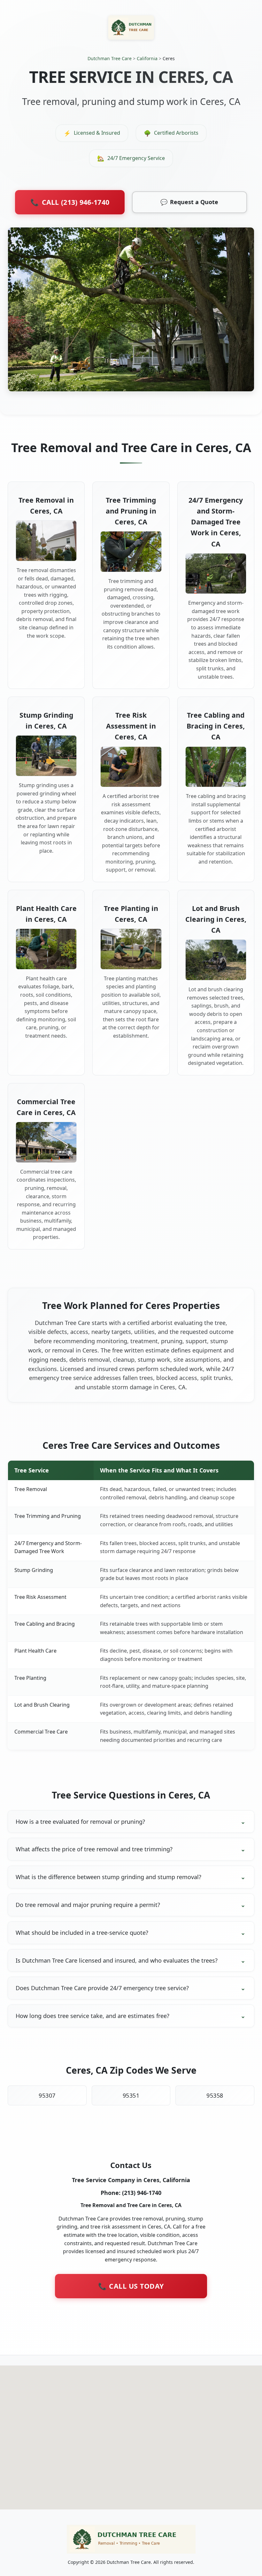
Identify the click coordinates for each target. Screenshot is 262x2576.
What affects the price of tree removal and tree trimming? (94, 1849)
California (147, 58)
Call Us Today (131, 2286)
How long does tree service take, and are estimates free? (92, 2016)
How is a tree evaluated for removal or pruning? (80, 1822)
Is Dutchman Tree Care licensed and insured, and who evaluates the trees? (117, 1960)
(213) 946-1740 (142, 2193)
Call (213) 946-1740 (70, 202)
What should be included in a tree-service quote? (82, 1933)
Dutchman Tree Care (110, 58)
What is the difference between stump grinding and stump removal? (108, 1877)
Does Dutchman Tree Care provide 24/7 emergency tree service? (102, 1988)
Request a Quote (189, 202)
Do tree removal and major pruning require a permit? (88, 1905)
